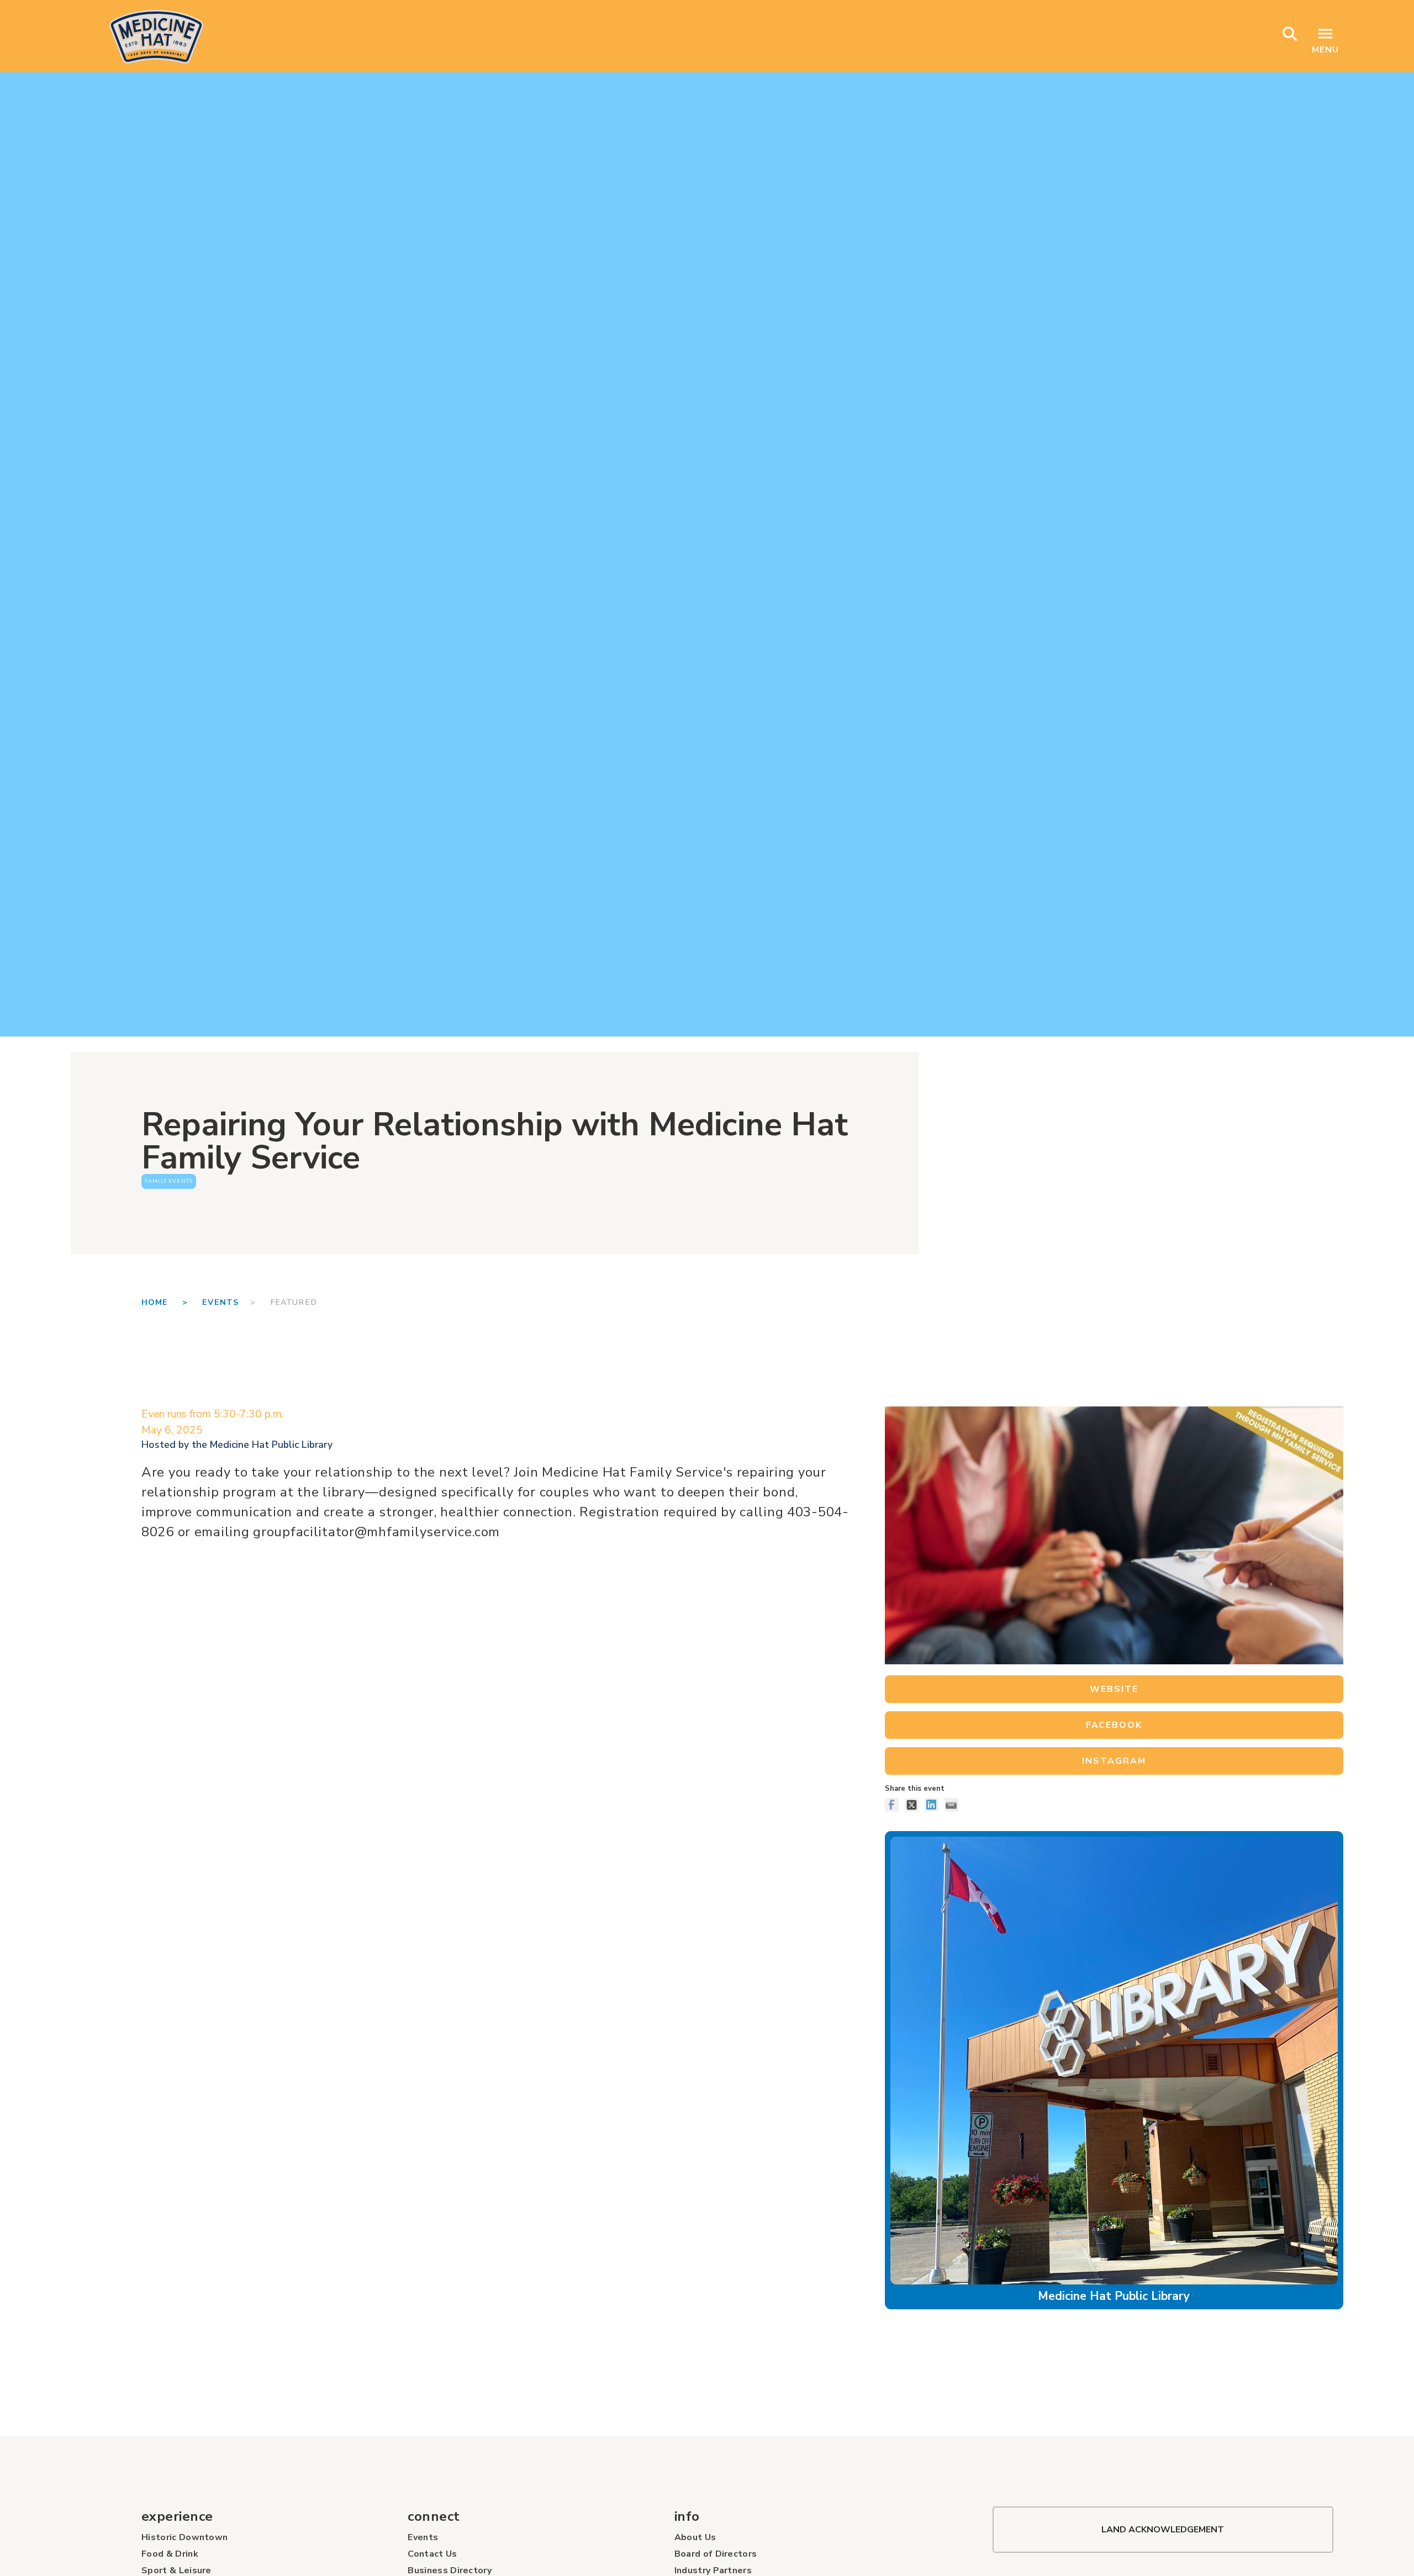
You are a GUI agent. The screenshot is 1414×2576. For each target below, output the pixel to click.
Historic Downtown (184, 2537)
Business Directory (450, 2570)
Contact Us (432, 2554)
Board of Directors (716, 2554)
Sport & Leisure (176, 2570)
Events (220, 1302)
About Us (695, 2537)
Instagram (1114, 1761)
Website (1114, 1689)
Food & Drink (170, 2554)
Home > (172, 1302)
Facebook (1114, 1725)
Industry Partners (713, 2570)
